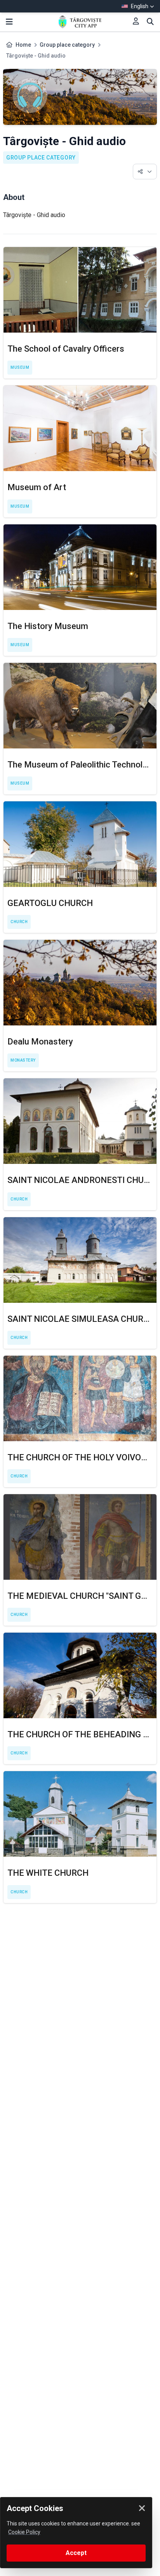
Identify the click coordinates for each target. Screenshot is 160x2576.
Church (19, 922)
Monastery (23, 1060)
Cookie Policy (24, 2532)
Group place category (67, 45)
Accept (76, 2553)
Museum (20, 367)
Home (23, 45)
